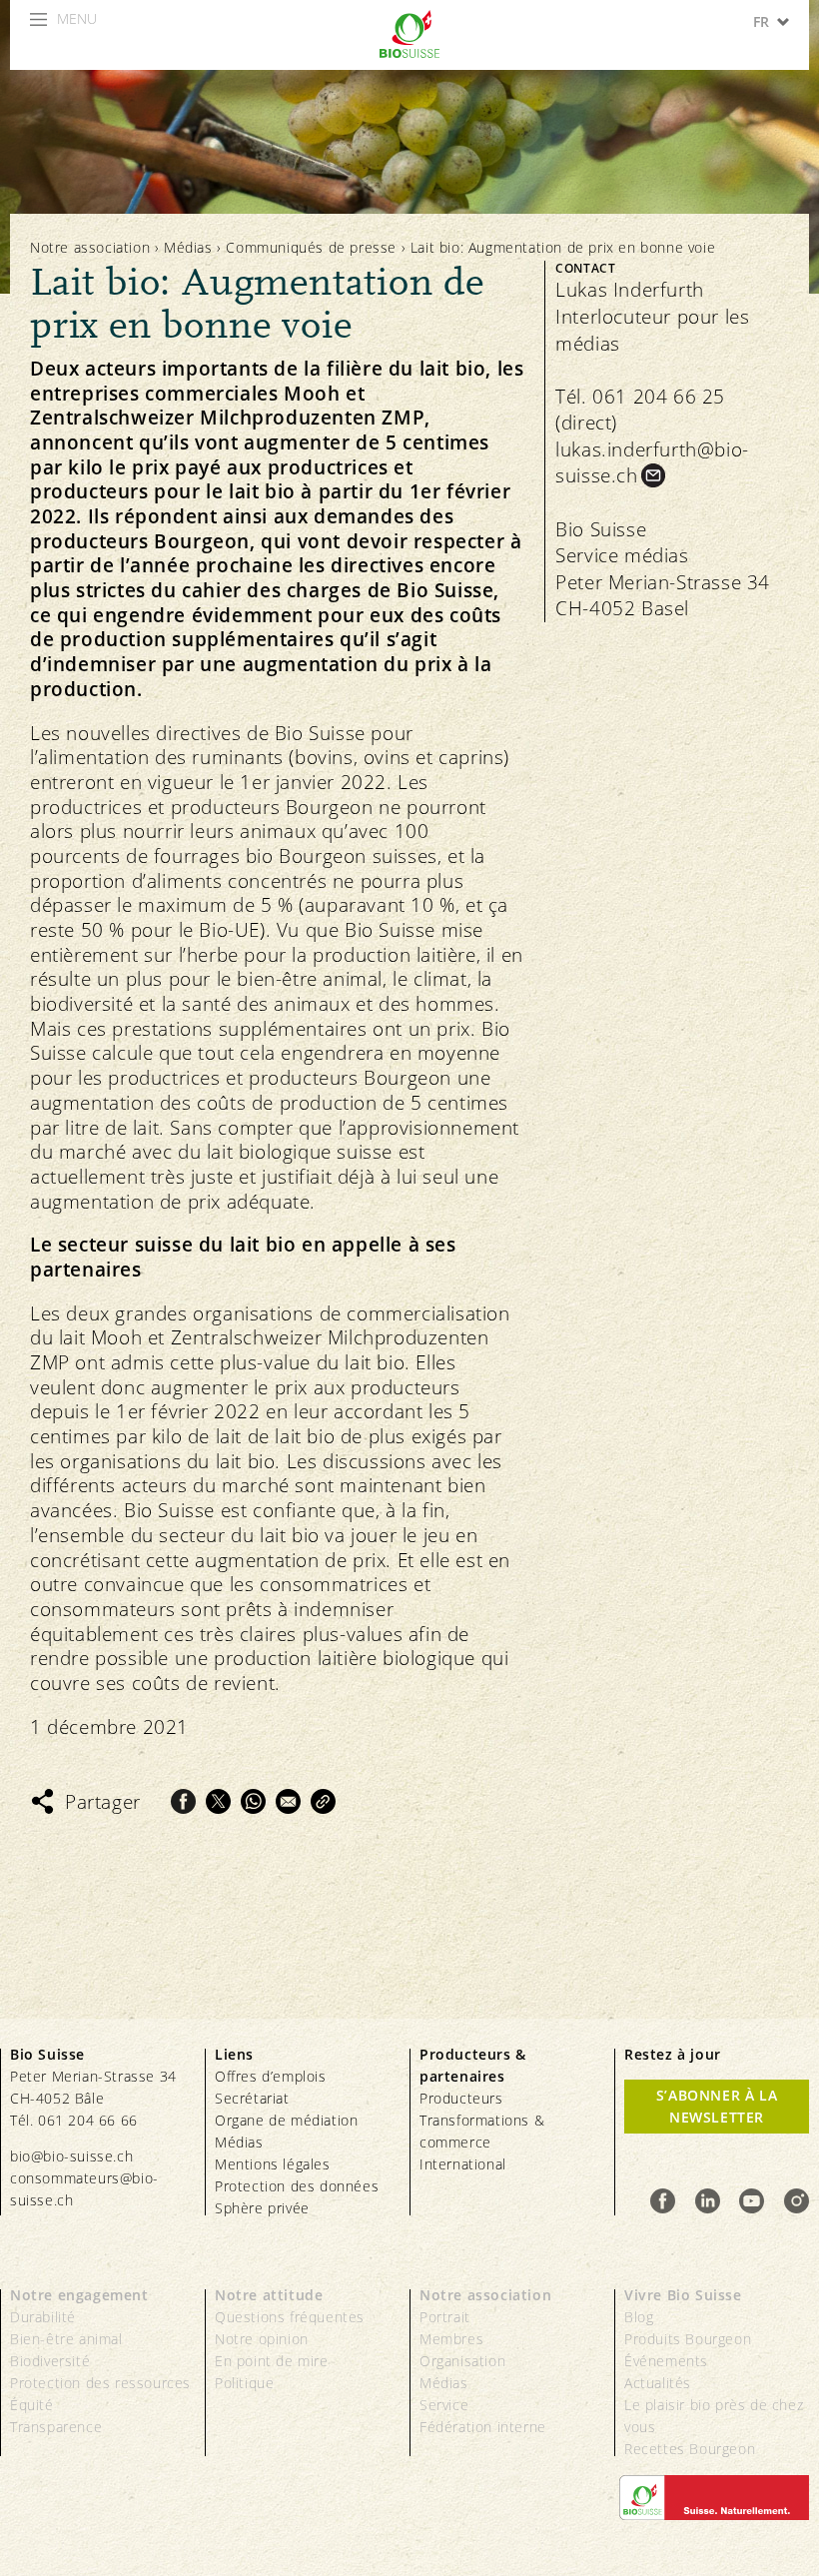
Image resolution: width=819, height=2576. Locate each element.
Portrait (445, 2317)
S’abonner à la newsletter (717, 2106)
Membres (451, 2339)
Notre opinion (262, 2339)
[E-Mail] (288, 1801)
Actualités (658, 2383)
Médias (188, 247)
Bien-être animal (66, 2339)
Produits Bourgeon (688, 2339)
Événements (666, 2361)
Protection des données (297, 2186)
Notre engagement (79, 2295)
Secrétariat (252, 2098)
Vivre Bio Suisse (683, 2295)
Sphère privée (262, 2208)
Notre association (90, 247)
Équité (32, 2405)
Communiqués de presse (311, 247)
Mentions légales (273, 2164)
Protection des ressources (100, 2383)
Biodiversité (50, 2361)
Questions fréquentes (290, 2317)
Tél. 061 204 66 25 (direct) (640, 410)
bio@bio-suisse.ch (71, 2156)
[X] (218, 1801)
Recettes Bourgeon (690, 2449)
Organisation (462, 2361)
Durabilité (43, 2317)
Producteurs (461, 2098)
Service (444, 2405)
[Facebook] (183, 1801)
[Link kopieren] (323, 1801)
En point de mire (272, 2361)
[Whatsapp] (253, 1801)
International (463, 2164)
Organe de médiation (286, 2120)
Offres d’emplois (271, 2076)
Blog (639, 2317)
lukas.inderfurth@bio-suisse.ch (652, 463)
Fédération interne (483, 2427)
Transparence (56, 2427)
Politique (244, 2383)
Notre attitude (269, 2295)
